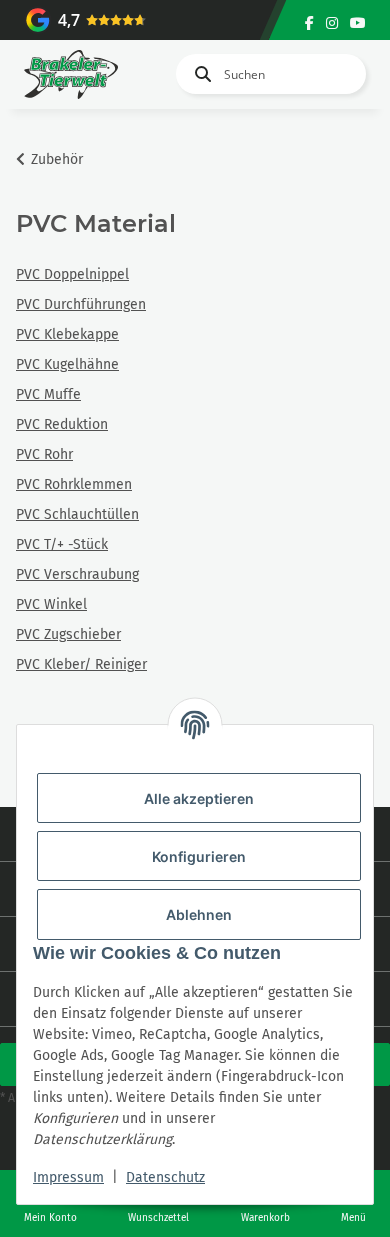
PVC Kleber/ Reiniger (81, 664)
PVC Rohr (44, 454)
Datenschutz (165, 1177)
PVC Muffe (48, 394)
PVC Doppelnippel (72, 274)
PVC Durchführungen (81, 304)
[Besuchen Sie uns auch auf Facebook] (309, 23)
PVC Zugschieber (68, 634)
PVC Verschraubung (77, 574)
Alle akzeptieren (199, 798)
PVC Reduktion (62, 424)
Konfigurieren (199, 856)
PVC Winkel (51, 604)
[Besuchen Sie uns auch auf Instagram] (332, 23)
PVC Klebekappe (67, 334)
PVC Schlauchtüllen (77, 514)
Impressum (68, 1177)
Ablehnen (199, 914)
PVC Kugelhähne (67, 364)
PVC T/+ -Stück (62, 544)
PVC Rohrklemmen (74, 484)
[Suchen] (199, 74)
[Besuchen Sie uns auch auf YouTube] (358, 23)
